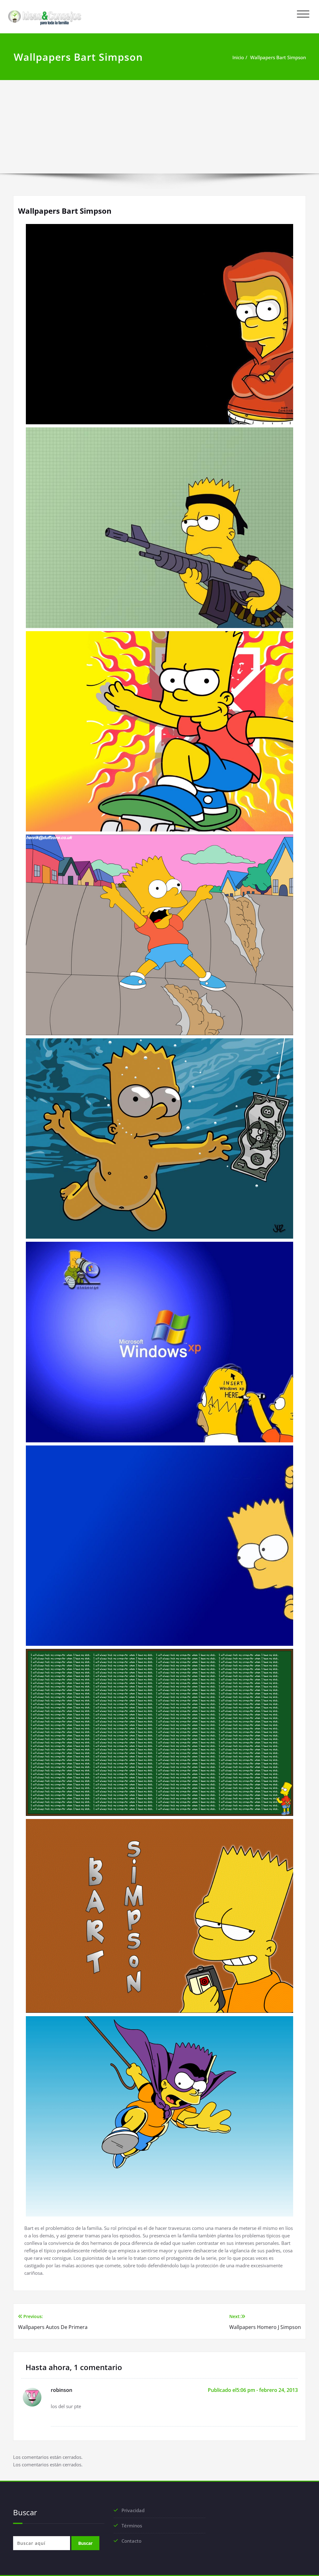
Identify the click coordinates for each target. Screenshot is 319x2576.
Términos (132, 2526)
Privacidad (133, 2510)
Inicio (238, 57)
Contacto (131, 2541)
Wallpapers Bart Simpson (278, 57)
